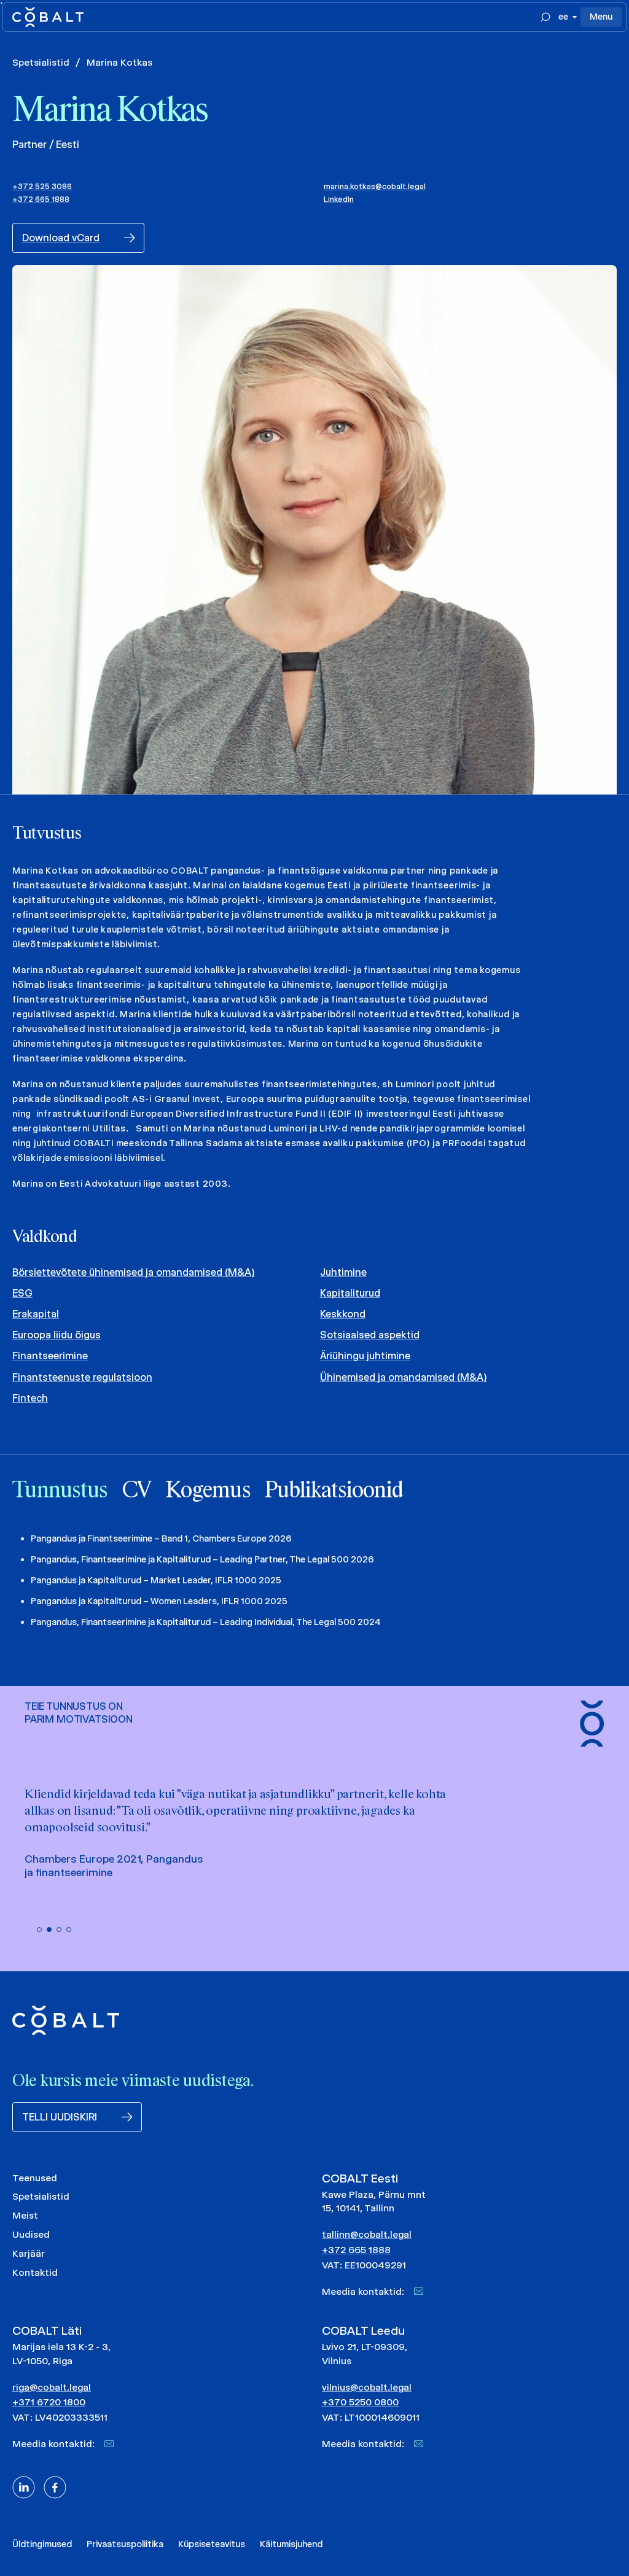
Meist (25, 2215)
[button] (39, 1930)
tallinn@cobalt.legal (367, 2234)
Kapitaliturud (350, 1293)
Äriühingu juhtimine (365, 1356)
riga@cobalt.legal (52, 2387)
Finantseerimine (50, 1356)
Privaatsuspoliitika (125, 2544)
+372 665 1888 (41, 199)
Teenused (35, 2178)
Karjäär (29, 2253)
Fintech (30, 1398)
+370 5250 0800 (360, 2402)
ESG (22, 1293)
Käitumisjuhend (291, 2544)
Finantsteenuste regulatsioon (82, 1377)
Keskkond (343, 1314)
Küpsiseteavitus (212, 2544)
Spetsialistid (41, 62)
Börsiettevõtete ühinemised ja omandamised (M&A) (134, 1272)
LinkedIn (339, 199)
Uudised (31, 2234)
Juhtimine (343, 1272)
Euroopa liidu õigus (57, 1335)
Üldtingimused (42, 2544)
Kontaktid (35, 2272)
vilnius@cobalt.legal (367, 2387)
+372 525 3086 (42, 186)
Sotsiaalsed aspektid (370, 1335)
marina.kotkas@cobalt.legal (375, 186)
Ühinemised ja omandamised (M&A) (404, 1377)
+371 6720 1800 (49, 2402)
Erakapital (36, 1314)
